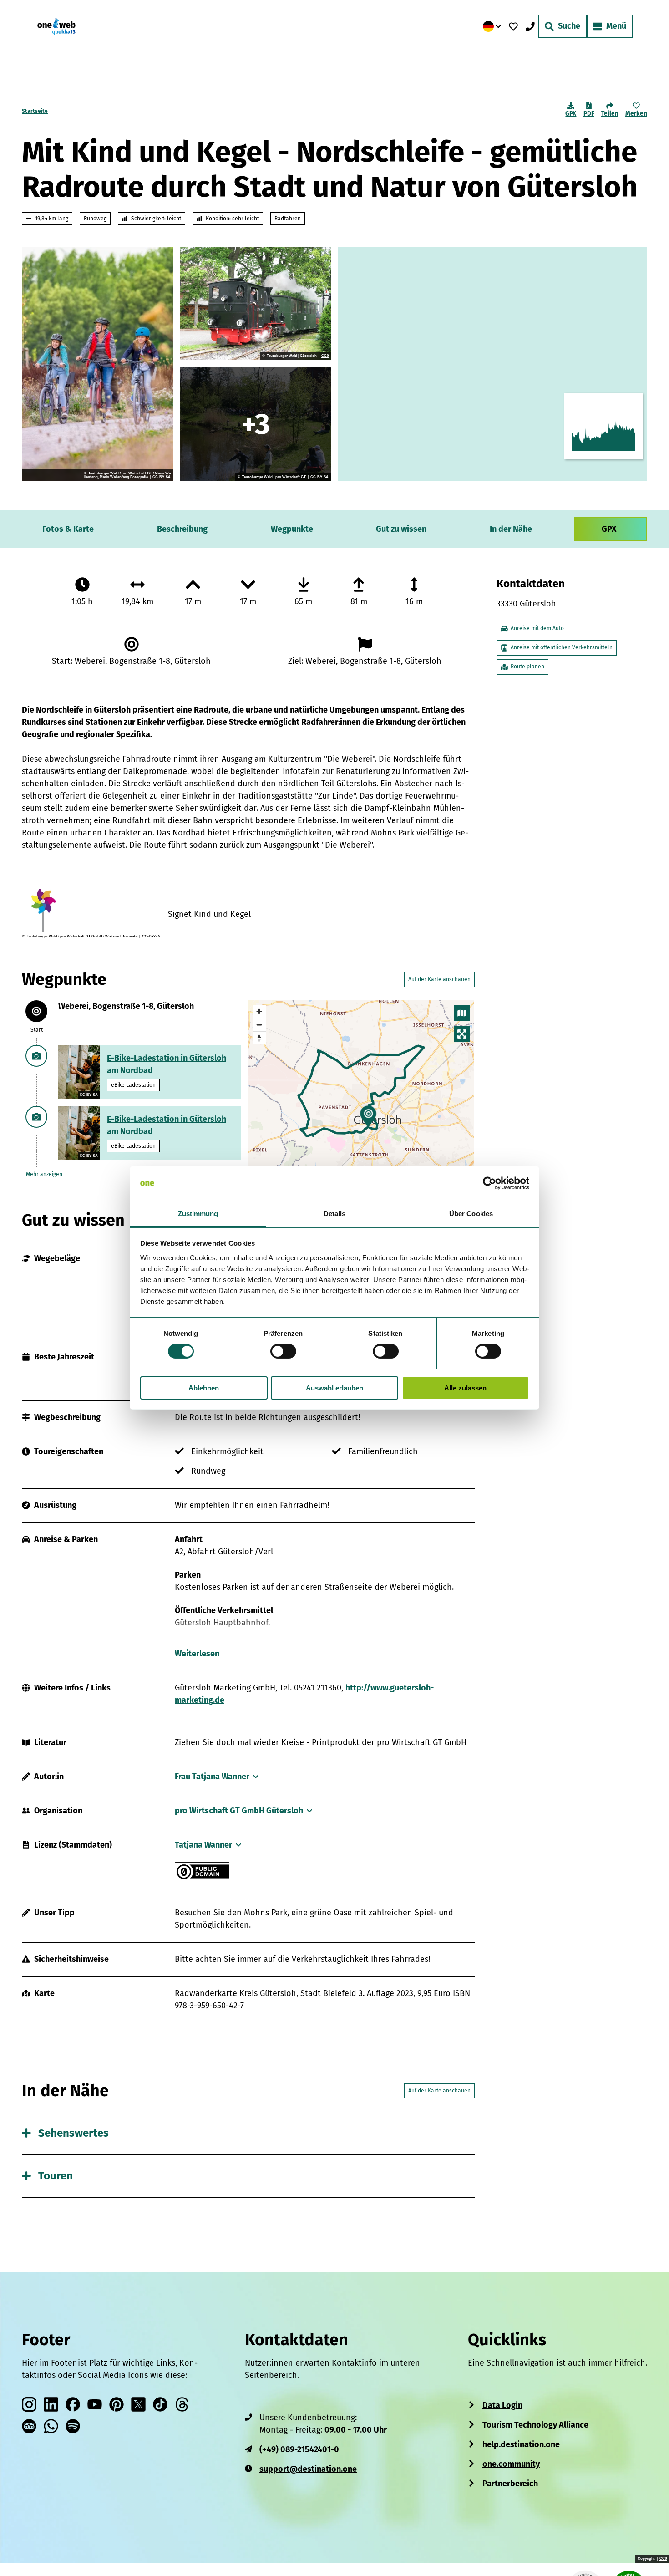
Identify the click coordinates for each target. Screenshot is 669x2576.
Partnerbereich (510, 2484)
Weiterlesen (197, 1654)
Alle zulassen (465, 1388)
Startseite (35, 111)
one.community (511, 2464)
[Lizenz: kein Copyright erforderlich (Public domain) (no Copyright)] (202, 1879)
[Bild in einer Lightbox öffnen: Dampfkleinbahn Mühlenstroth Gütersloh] (256, 304)
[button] (647, 2551)
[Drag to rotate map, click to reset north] (259, 1038)
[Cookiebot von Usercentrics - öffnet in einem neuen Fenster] (489, 1183)
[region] (361, 1091)
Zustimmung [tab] (198, 1214)
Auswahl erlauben (334, 1388)
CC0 (325, 356)
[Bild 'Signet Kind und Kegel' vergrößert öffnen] (91, 911)
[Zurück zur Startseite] (56, 26)
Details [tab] (335, 1214)
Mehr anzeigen (44, 1174)
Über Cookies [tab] (471, 1214)
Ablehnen (204, 1388)
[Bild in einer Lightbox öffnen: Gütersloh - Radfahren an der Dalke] (97, 364)
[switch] (283, 1351)
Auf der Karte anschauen (439, 979)
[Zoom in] (259, 1011)
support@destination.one (308, 2469)
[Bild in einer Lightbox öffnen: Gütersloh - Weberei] (256, 424)
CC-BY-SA (162, 477)
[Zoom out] (259, 1025)
